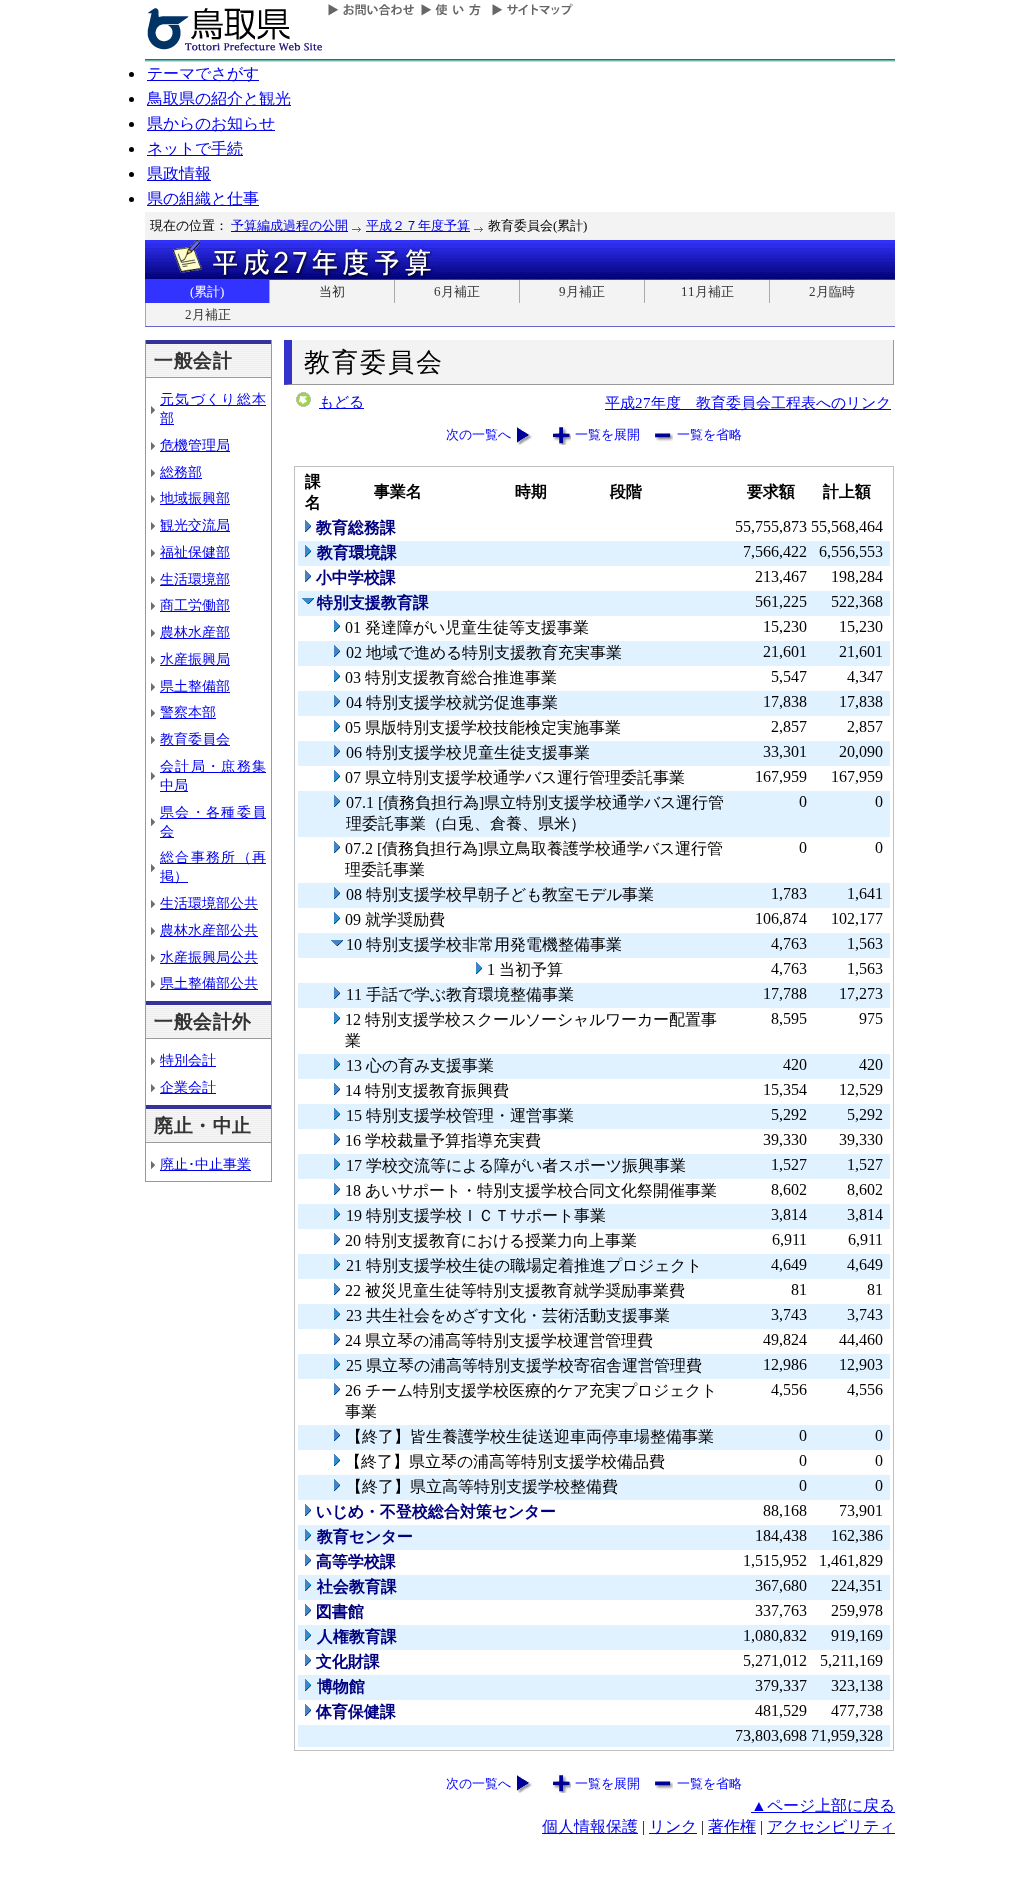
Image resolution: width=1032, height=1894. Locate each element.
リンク (673, 1826)
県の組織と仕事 (203, 198)
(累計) (207, 291)
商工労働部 (195, 605)
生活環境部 (195, 579)
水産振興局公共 (209, 957)
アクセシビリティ (831, 1826)
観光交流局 (195, 525)
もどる (341, 402)
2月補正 (208, 314)
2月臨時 (832, 291)
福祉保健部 (195, 552)
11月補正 (707, 291)
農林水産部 (195, 632)
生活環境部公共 (209, 903)
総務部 (181, 472)
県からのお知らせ (211, 123)
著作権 (732, 1826)
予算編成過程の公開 (289, 225)
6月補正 (457, 291)
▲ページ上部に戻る (823, 1805)
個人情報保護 (590, 1826)
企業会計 (188, 1087)
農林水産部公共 (209, 930)
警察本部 (188, 712)
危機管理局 (195, 445)
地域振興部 (195, 498)
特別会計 (188, 1060)
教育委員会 (195, 739)
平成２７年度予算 (418, 225)
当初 (332, 291)
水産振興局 (195, 659)
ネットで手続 (195, 148)
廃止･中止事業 (205, 1164)
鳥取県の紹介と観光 (219, 98)
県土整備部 (195, 686)
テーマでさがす (203, 73)
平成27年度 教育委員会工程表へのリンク (748, 402)
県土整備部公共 (209, 983)
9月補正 (582, 291)
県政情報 (179, 173)
